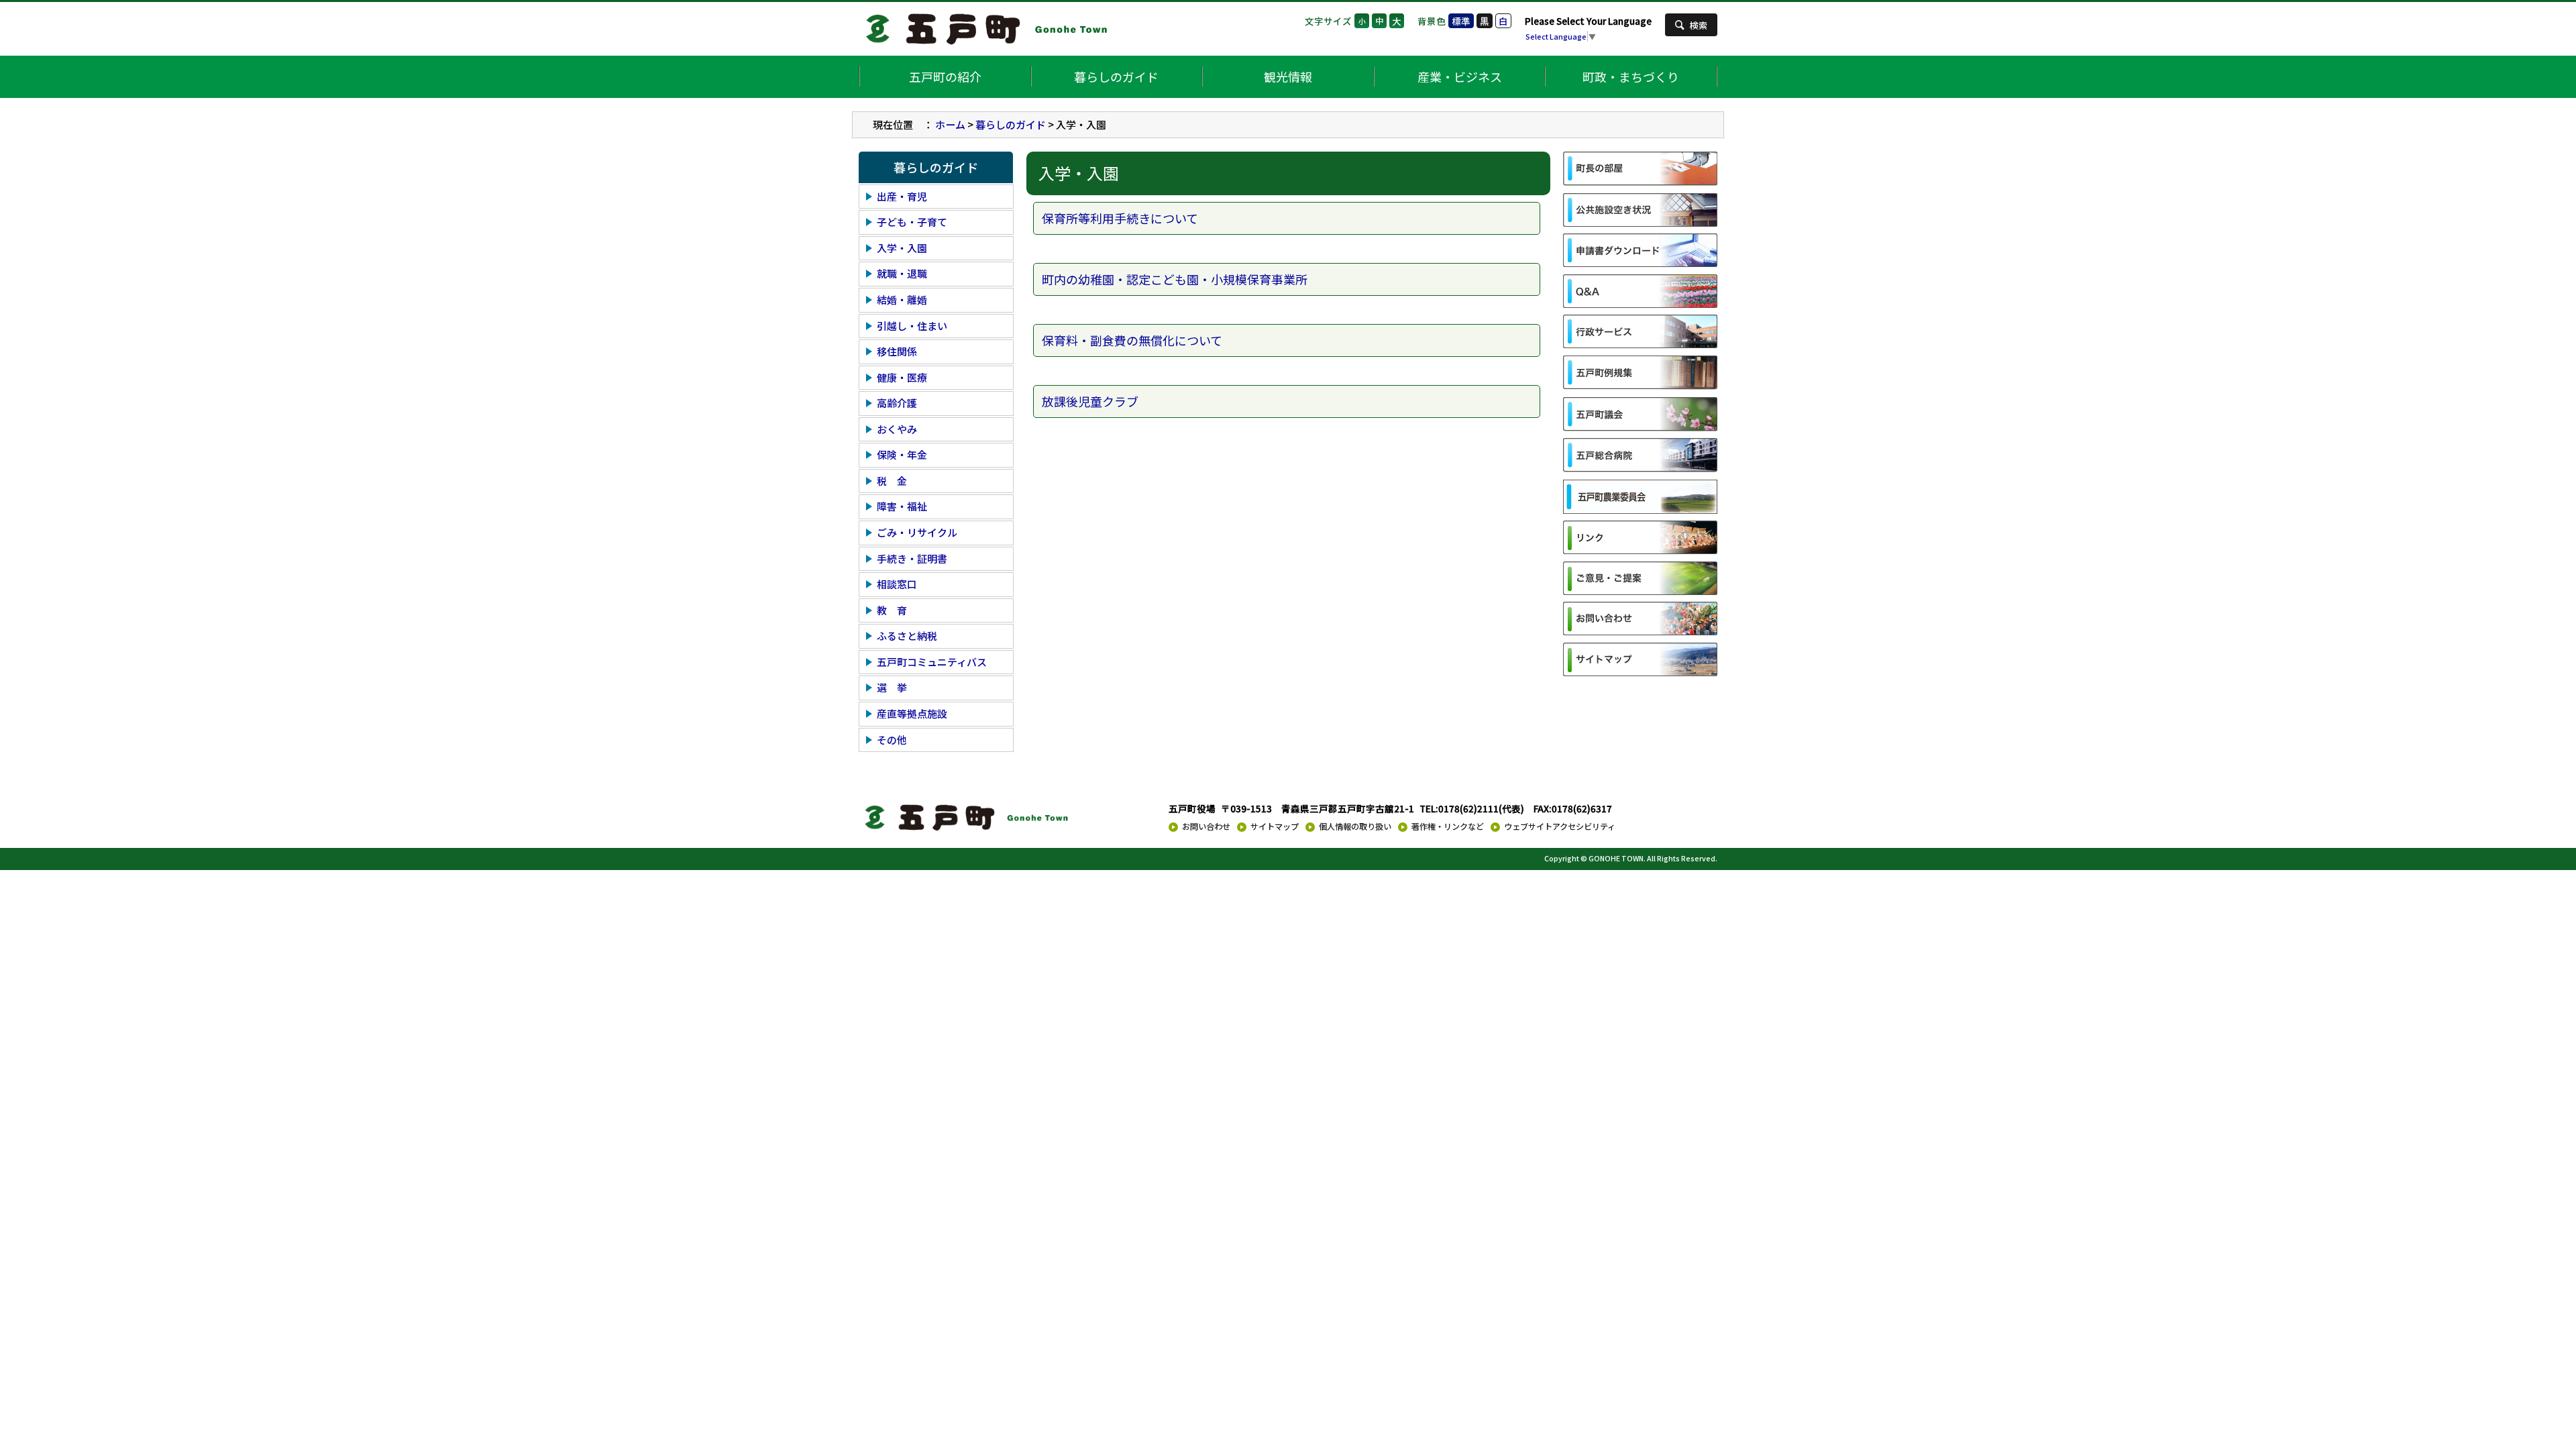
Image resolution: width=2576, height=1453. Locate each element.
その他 (892, 740)
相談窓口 (897, 584)
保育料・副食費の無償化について (1132, 340)
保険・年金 (902, 454)
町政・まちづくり (1631, 76)
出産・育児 (902, 196)
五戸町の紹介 (945, 76)
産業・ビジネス (1460, 76)
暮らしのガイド (1116, 76)
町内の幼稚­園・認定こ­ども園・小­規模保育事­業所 (1175, 279)
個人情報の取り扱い (1355, 826)
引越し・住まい (912, 326)
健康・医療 (902, 377)
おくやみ (897, 429)
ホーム (950, 124)
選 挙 (892, 687)
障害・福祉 (902, 506)
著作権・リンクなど (1448, 826)
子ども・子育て (912, 222)
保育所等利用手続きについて (1120, 218)
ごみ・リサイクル (917, 532)
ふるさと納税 (907, 636)
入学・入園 (902, 248)
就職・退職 (902, 273)
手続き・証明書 (912, 558)
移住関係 (897, 351)
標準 (1461, 21)
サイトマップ (1275, 826)
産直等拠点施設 (912, 713)
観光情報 (1288, 76)
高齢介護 (897, 403)
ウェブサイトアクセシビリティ (1560, 826)
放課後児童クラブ (1090, 401)
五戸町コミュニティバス (932, 662)
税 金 (892, 481)
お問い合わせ (1206, 826)
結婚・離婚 (902, 300)
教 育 (892, 610)
